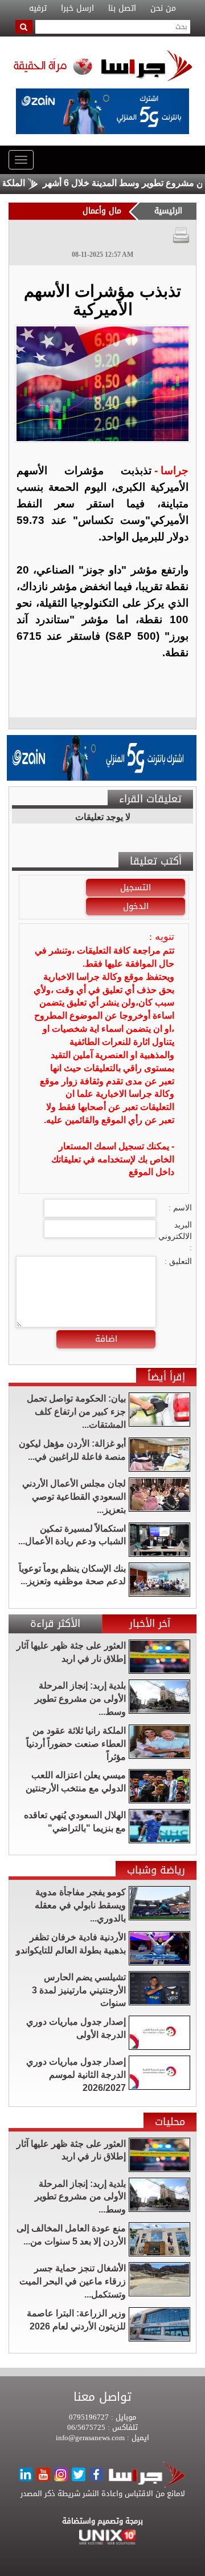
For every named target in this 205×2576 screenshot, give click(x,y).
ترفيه (38, 9)
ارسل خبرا (77, 9)
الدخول (136, 906)
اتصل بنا (122, 9)
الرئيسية (168, 211)
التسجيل (136, 887)
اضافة (106, 1339)
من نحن (163, 9)
